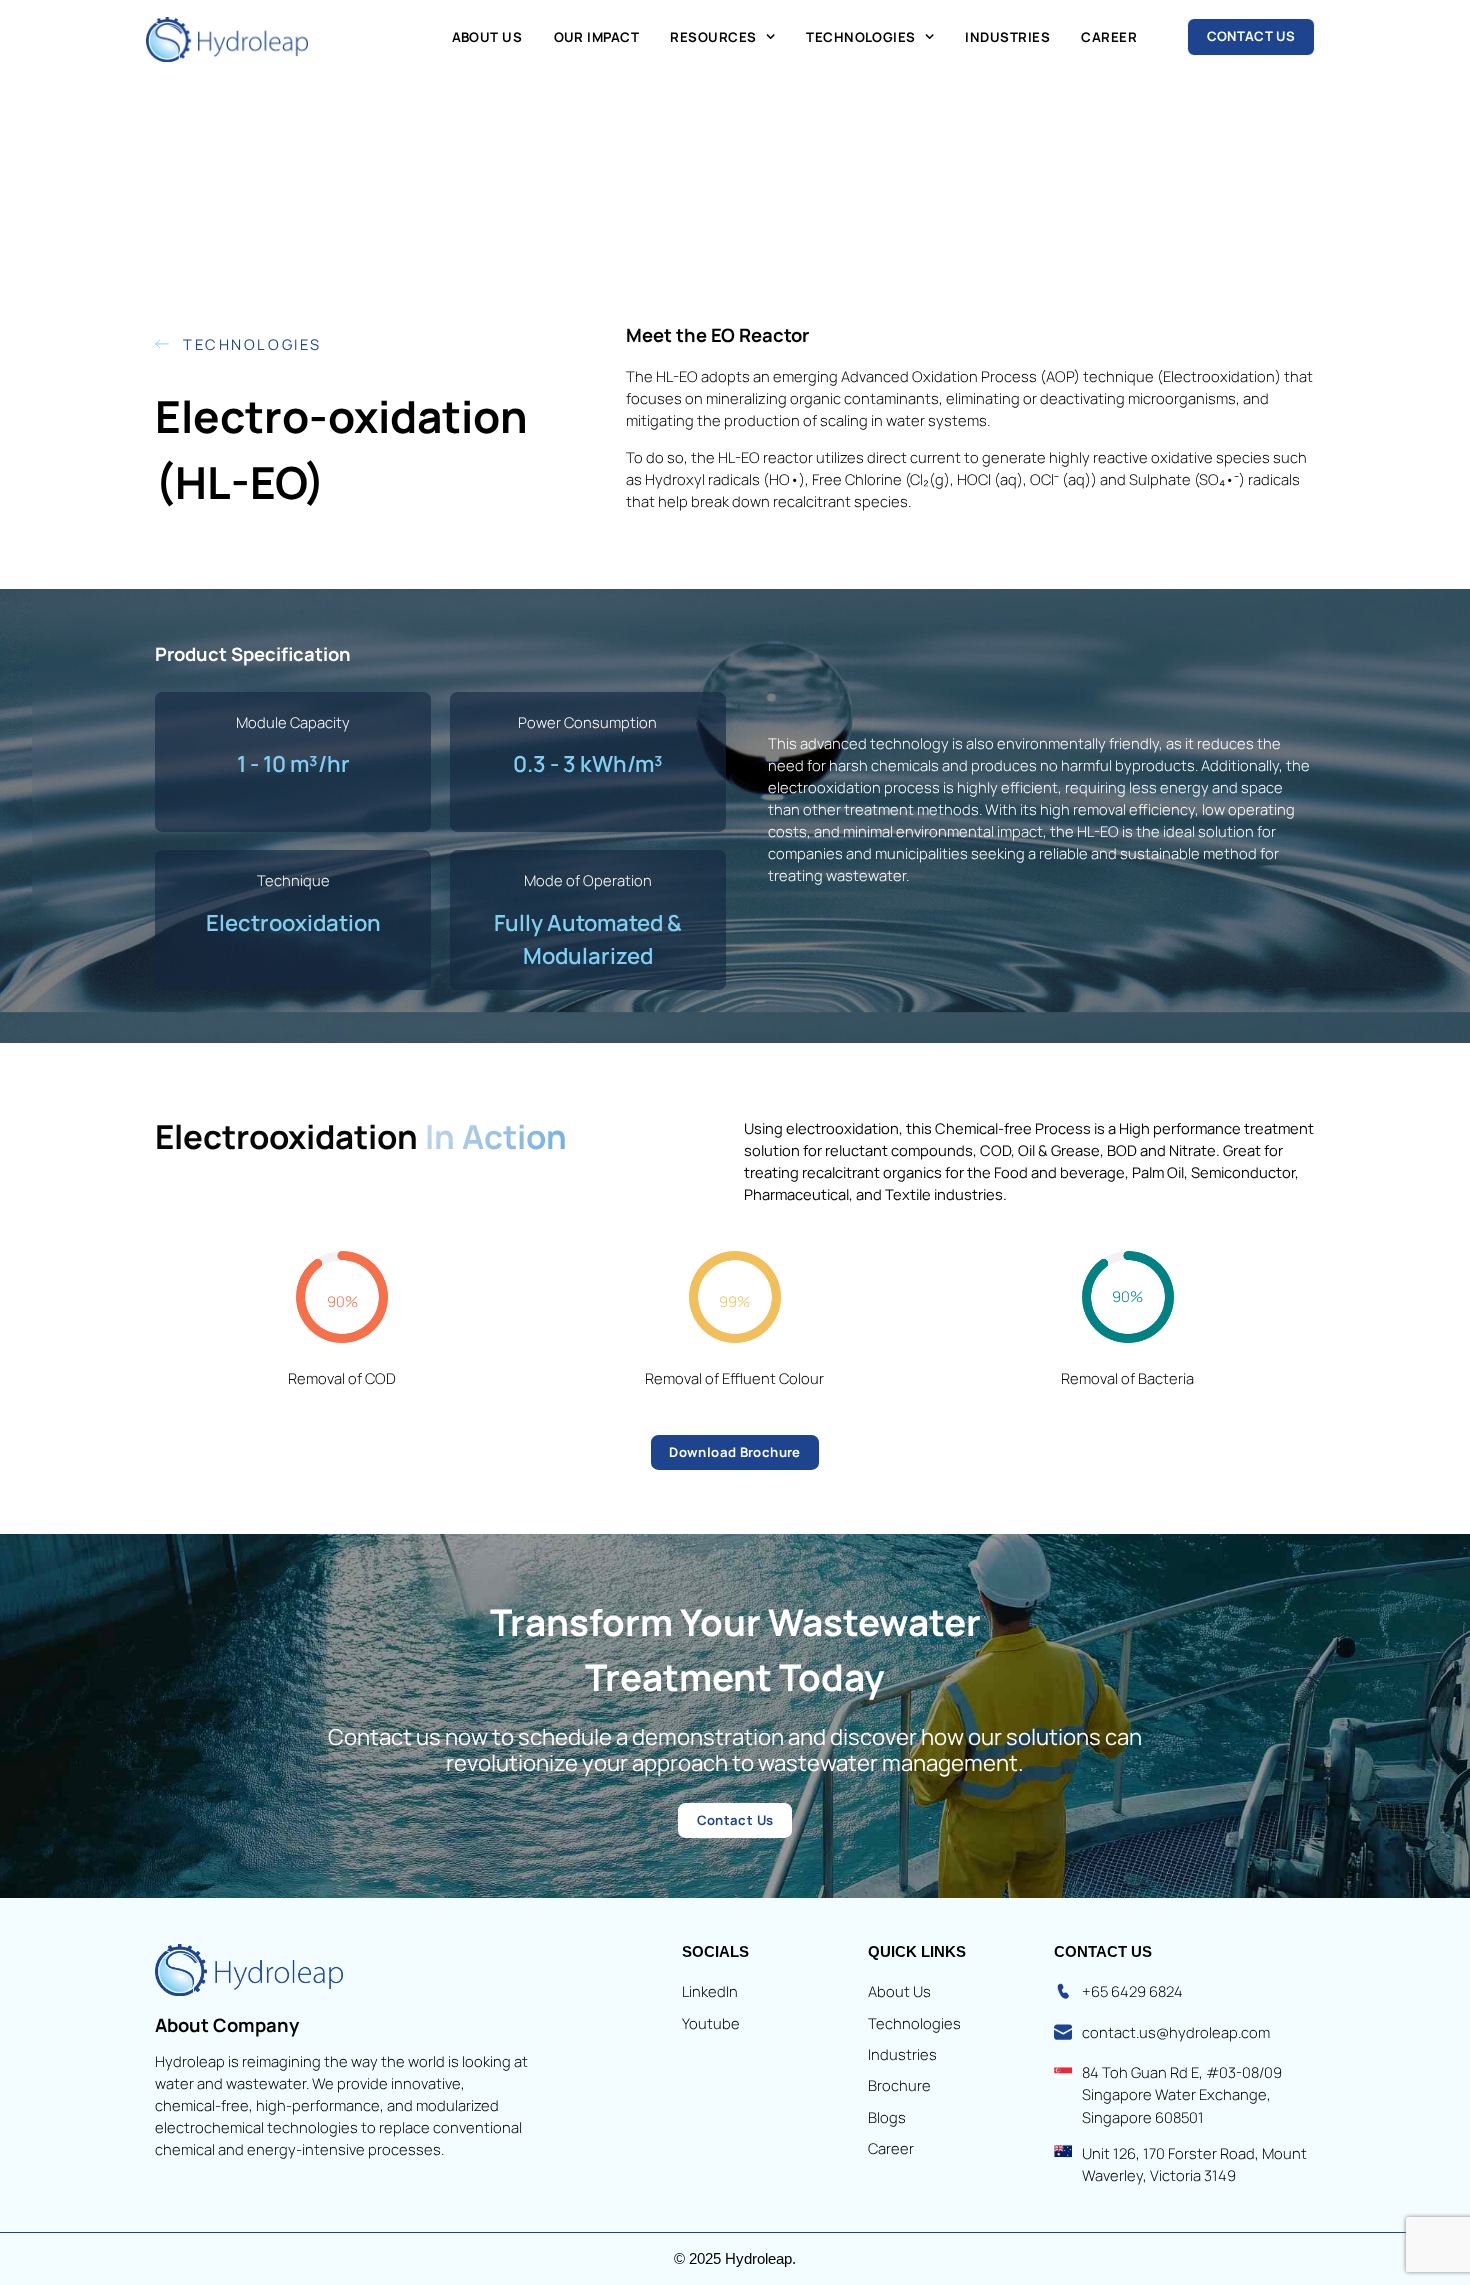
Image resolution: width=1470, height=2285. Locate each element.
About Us (487, 37)
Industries (1007, 37)
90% (342, 1301)
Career (1109, 37)
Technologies (861, 37)
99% (734, 1301)
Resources (713, 37)
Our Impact (597, 37)
